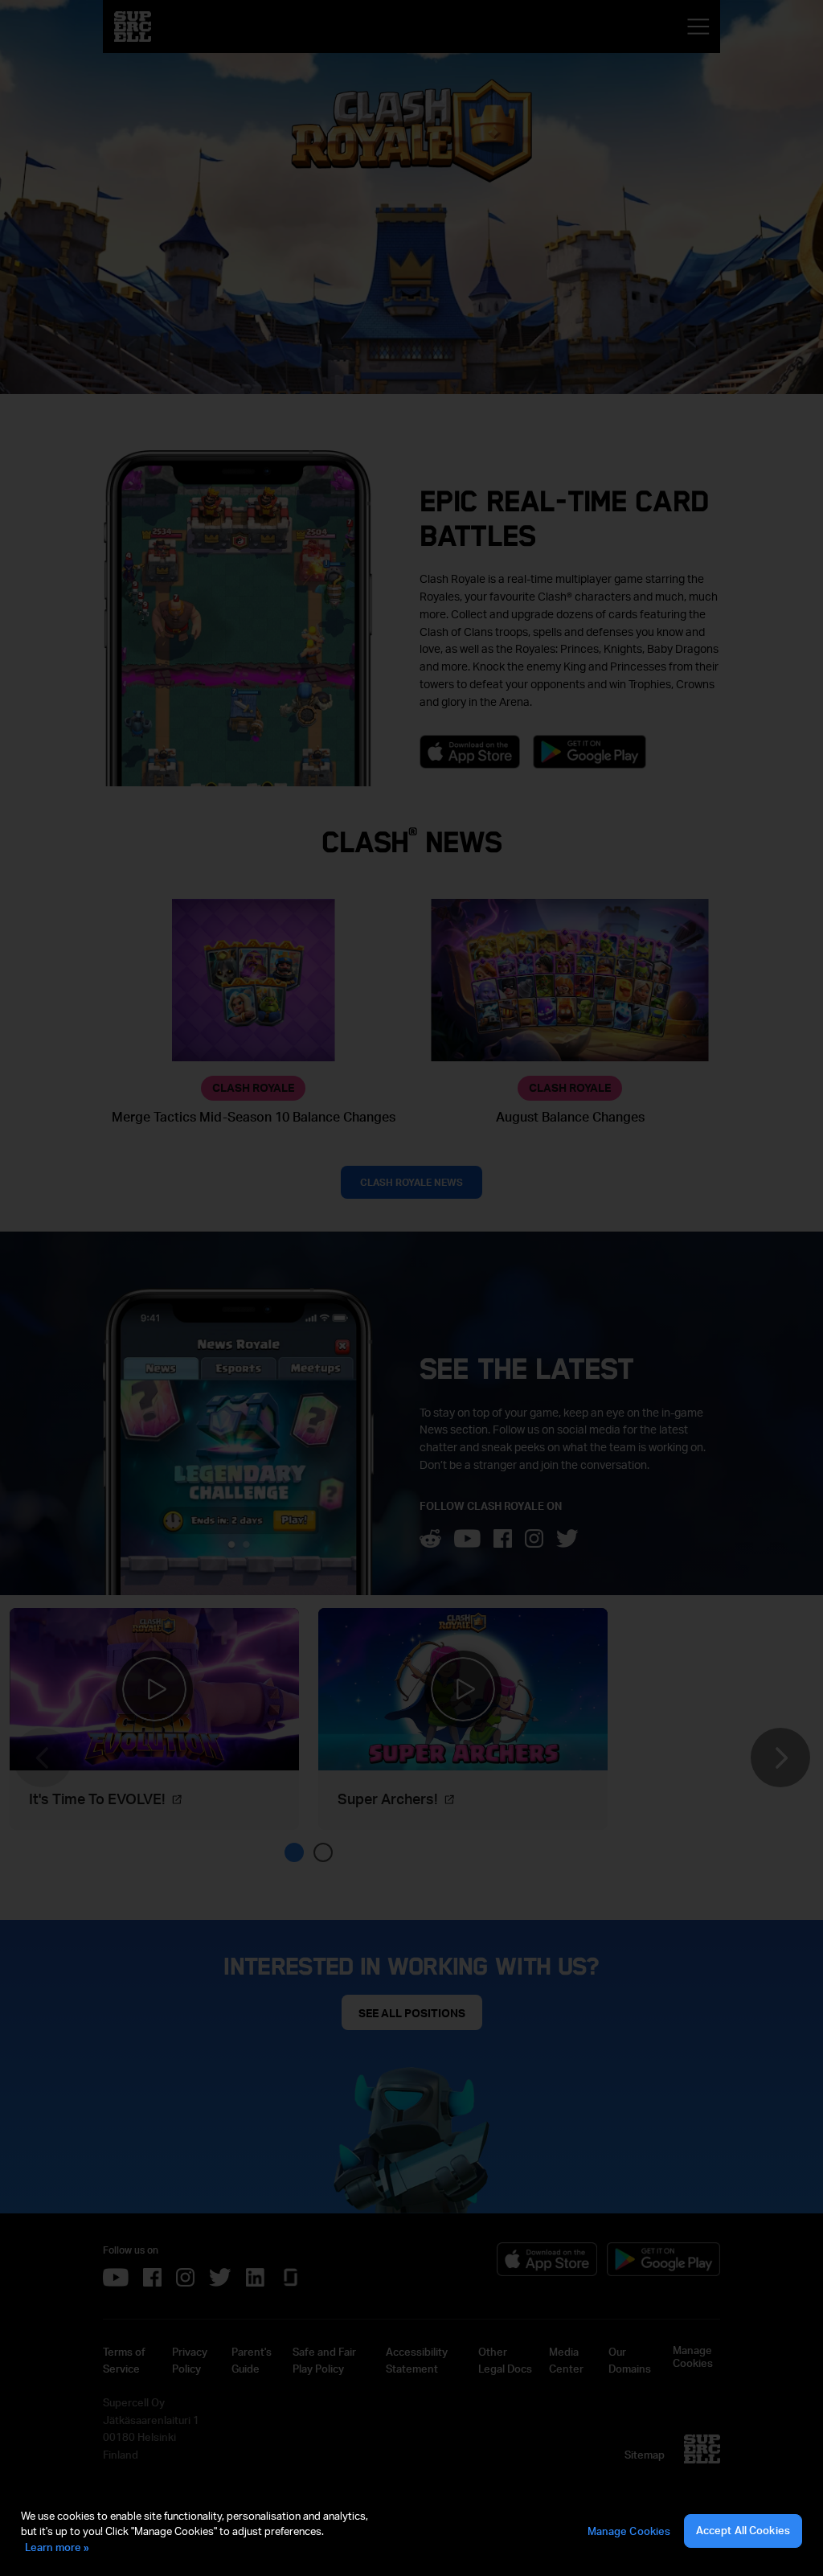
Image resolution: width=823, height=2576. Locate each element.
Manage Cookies (629, 2531)
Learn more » (57, 2547)
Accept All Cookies (743, 2530)
